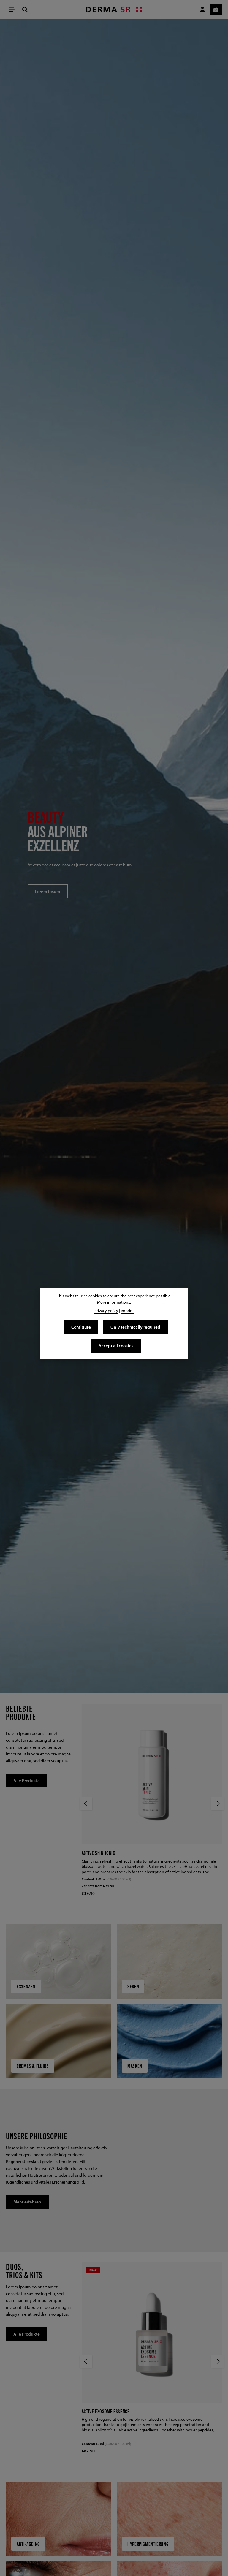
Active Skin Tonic (98, 1853)
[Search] (25, 10)
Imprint (127, 1311)
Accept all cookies (116, 1345)
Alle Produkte (27, 1780)
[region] (114, 856)
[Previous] (86, 1804)
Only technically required (135, 1327)
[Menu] (12, 10)
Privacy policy (106, 1311)
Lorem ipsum (48, 891)
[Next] (218, 1804)
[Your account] (202, 10)
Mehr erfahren (27, 2202)
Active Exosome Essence (106, 2411)
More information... (114, 1302)
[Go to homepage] (114, 10)
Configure (81, 1327)
